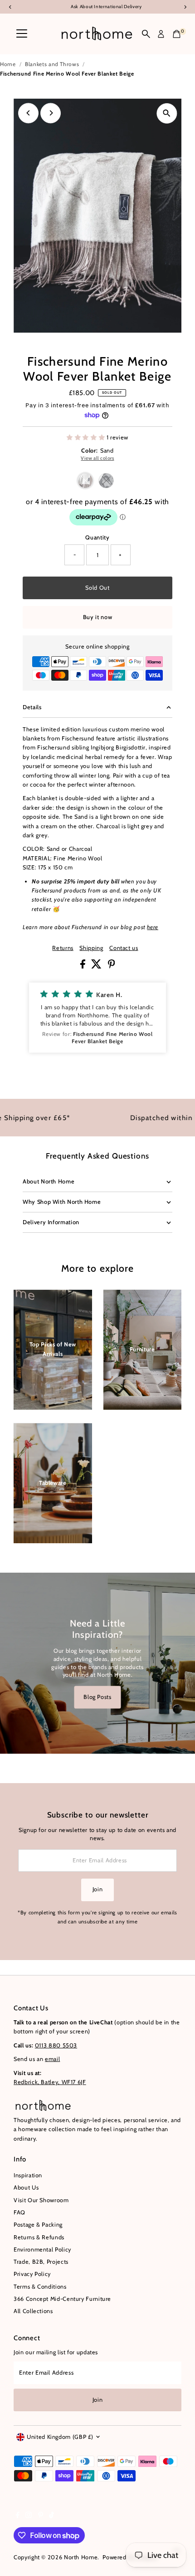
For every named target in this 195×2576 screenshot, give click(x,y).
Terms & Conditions (40, 2287)
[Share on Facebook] (84, 966)
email (52, 2059)
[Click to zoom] (167, 113)
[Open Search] (146, 34)
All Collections (33, 2311)
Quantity (97, 537)
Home (8, 64)
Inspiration (28, 2175)
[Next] (51, 113)
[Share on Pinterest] (112, 966)
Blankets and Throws (52, 64)
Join (98, 1889)
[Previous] (28, 113)
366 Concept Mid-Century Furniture (62, 2299)
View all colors (97, 458)
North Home (81, 2557)
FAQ (19, 2212)
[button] (97, 1017)
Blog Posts (97, 1697)
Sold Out (97, 588)
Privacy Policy (32, 2274)
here (153, 927)
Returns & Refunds (39, 2237)
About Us (26, 2187)
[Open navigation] (22, 34)
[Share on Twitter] (97, 966)
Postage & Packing (38, 2225)
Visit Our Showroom (41, 2200)
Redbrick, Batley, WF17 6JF (50, 2082)
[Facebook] (18, 2516)
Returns (63, 948)
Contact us (124, 948)
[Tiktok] (51, 2516)
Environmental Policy (42, 2249)
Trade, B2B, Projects (41, 2262)
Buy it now (97, 617)
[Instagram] (29, 2516)
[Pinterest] (41, 2516)
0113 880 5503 (56, 2045)
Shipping (91, 948)
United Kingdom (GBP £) (60, 2437)
